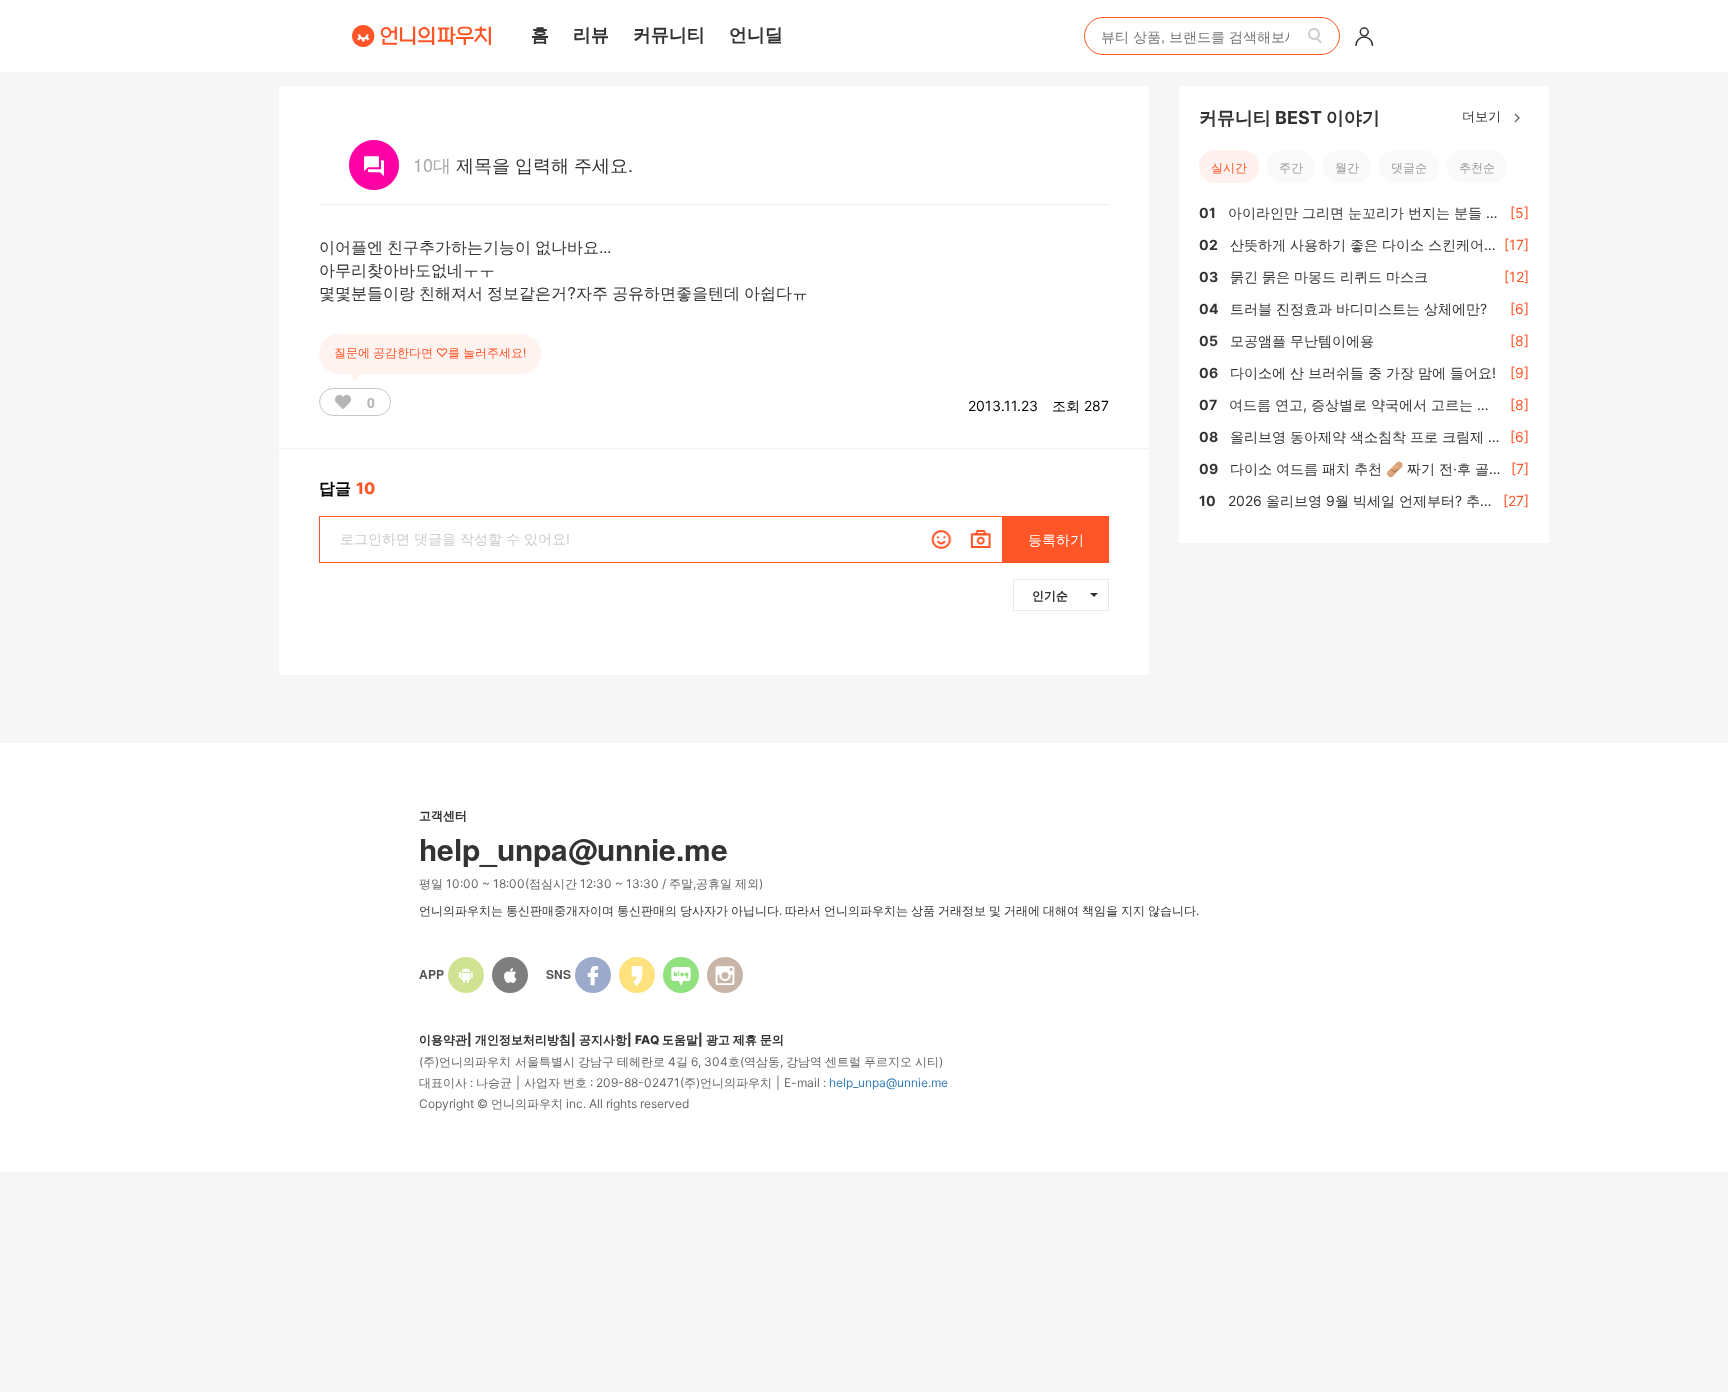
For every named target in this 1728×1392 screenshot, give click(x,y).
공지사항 (603, 1039)
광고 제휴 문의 (745, 1039)
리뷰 (591, 34)
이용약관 (443, 1039)
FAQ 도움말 (666, 1039)
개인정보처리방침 (523, 1039)
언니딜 (756, 34)
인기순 (1050, 595)
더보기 (1483, 115)
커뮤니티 (669, 34)
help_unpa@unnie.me (888, 1082)
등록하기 (1056, 539)
